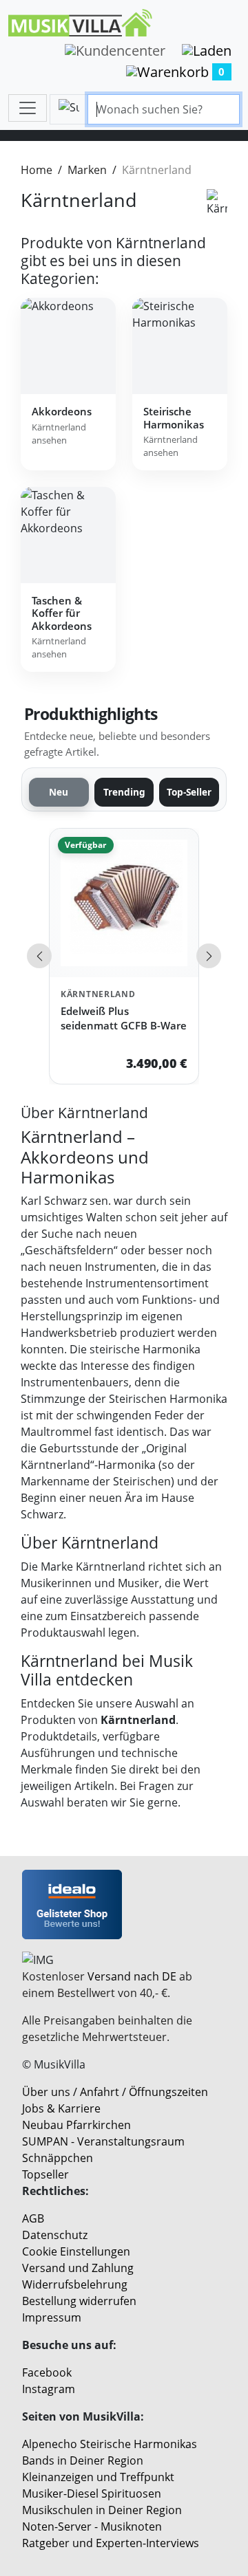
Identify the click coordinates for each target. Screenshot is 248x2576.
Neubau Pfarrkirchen (76, 2125)
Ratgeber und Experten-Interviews (111, 2543)
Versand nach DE (132, 1976)
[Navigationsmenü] (28, 108)
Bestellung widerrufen (79, 2301)
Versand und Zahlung (78, 2268)
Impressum (52, 2317)
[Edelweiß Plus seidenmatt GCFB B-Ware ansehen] (124, 903)
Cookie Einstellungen (76, 2251)
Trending (124, 792)
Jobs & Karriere (61, 2108)
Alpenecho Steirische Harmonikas (110, 2444)
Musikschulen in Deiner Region (102, 2510)
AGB (33, 2218)
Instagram (49, 2389)
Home (37, 170)
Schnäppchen (58, 2158)
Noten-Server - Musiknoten (92, 2526)
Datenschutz (55, 2235)
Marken (87, 170)
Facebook (47, 2372)
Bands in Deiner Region (83, 2460)
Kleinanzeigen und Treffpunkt (98, 2477)
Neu (59, 792)
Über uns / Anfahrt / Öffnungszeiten (115, 2092)
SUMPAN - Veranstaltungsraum (103, 2141)
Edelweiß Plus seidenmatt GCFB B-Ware (124, 1018)
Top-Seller (189, 792)
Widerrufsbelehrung (75, 2284)
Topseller (45, 2174)
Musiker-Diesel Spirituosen (92, 2493)
